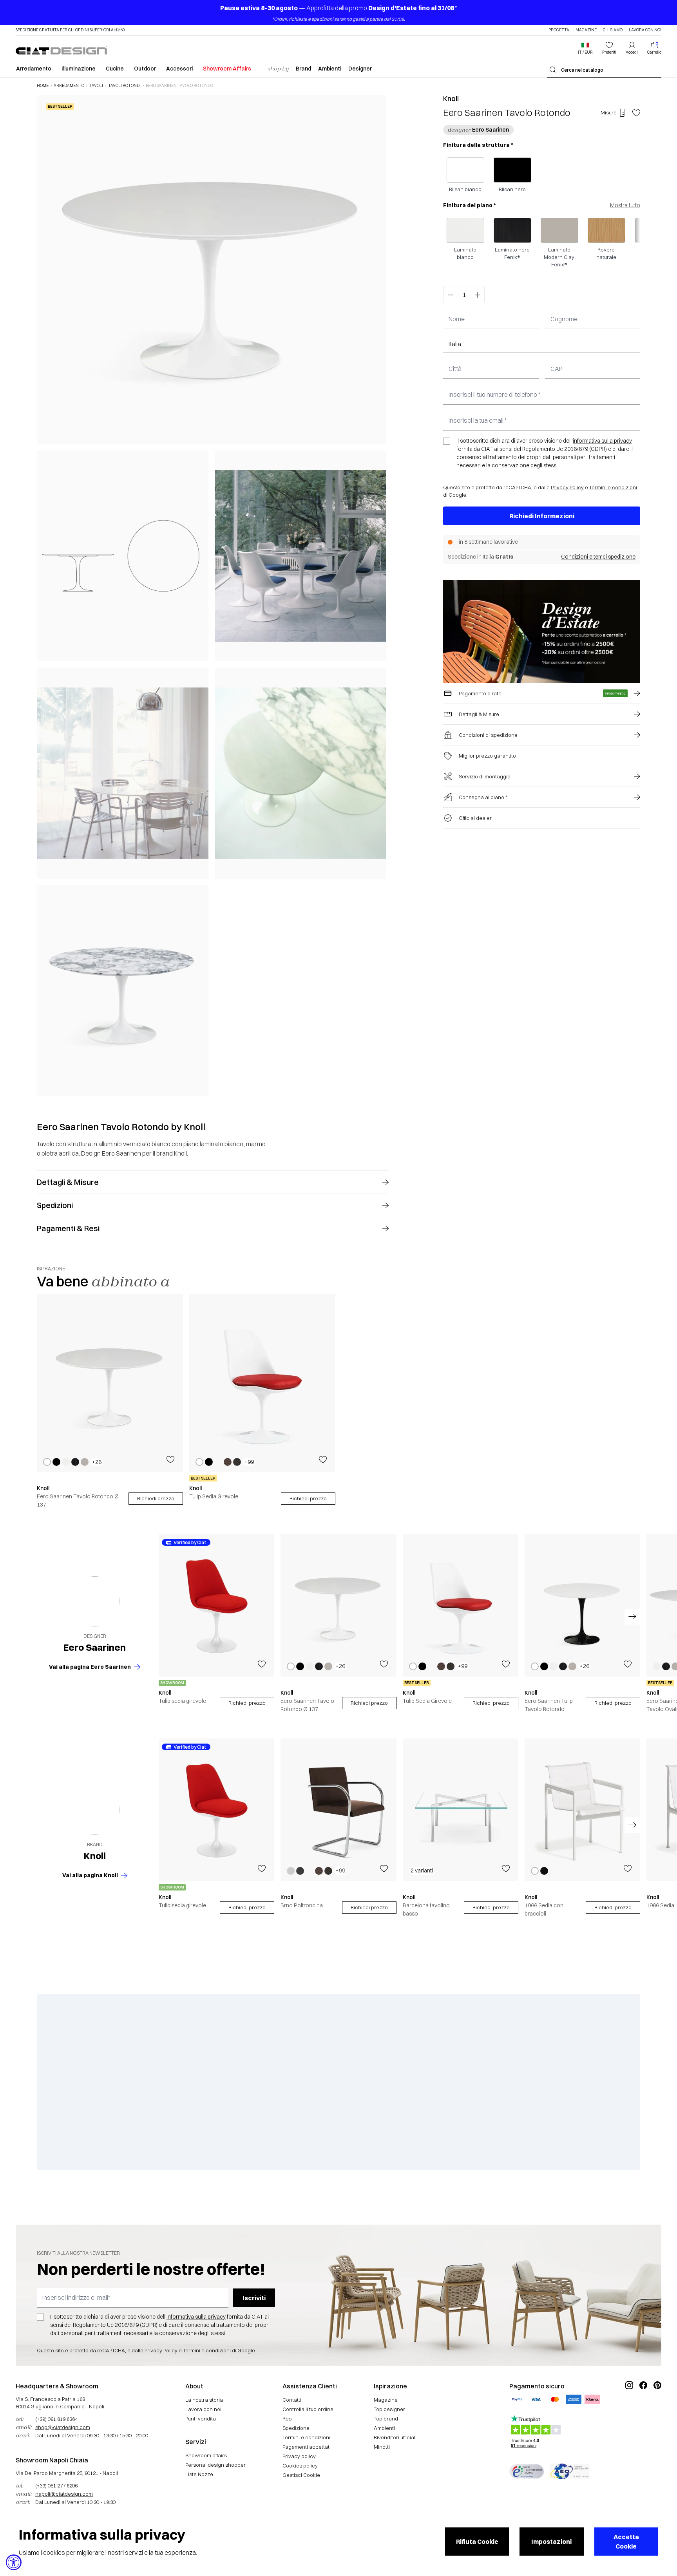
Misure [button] (609, 112)
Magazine (586, 30)
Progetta (559, 30)
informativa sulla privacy (602, 441)
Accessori (179, 69)
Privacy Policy (567, 487)
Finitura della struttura (478, 145)
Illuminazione (79, 69)
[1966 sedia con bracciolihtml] (582, 1810)
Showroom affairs (206, 2455)
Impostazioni (551, 2542)
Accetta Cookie (626, 2542)
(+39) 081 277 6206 (56, 2486)
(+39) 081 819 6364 (56, 2419)
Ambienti (330, 69)
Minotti (382, 2447)
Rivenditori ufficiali (395, 2437)
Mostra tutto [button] (625, 205)
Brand (303, 69)
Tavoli (96, 86)
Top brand (386, 2419)
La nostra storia (204, 2400)
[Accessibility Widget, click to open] (14, 2562)
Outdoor (145, 69)
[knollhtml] (95, 1810)
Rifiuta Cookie (477, 2542)
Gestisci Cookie (301, 2475)
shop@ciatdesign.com (63, 2427)
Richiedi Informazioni (542, 516)
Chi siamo (613, 30)
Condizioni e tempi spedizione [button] (598, 557)
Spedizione (296, 2428)
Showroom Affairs (227, 69)
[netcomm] (527, 2471)
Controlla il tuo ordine (308, 2409)
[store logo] (61, 50)
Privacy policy (299, 2456)
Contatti (292, 2400)
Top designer (389, 2409)
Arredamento (34, 69)
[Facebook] (643, 2411)
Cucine (115, 69)
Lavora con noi (645, 30)
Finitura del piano (470, 205)
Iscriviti (254, 2298)
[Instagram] (629, 2411)
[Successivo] (378, 595)
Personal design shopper (215, 2465)
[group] (110, 1401)
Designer (360, 69)
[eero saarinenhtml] (95, 1601)
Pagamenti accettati (307, 2447)
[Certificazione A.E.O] (569, 2471)
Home (43, 86)
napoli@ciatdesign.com (64, 2494)
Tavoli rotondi (124, 86)
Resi (288, 2419)
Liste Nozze (199, 2474)
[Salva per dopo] (636, 113)
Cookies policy (300, 2466)
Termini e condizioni (613, 487)
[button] (585, 48)
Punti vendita (201, 2419)
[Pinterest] (657, 2411)
